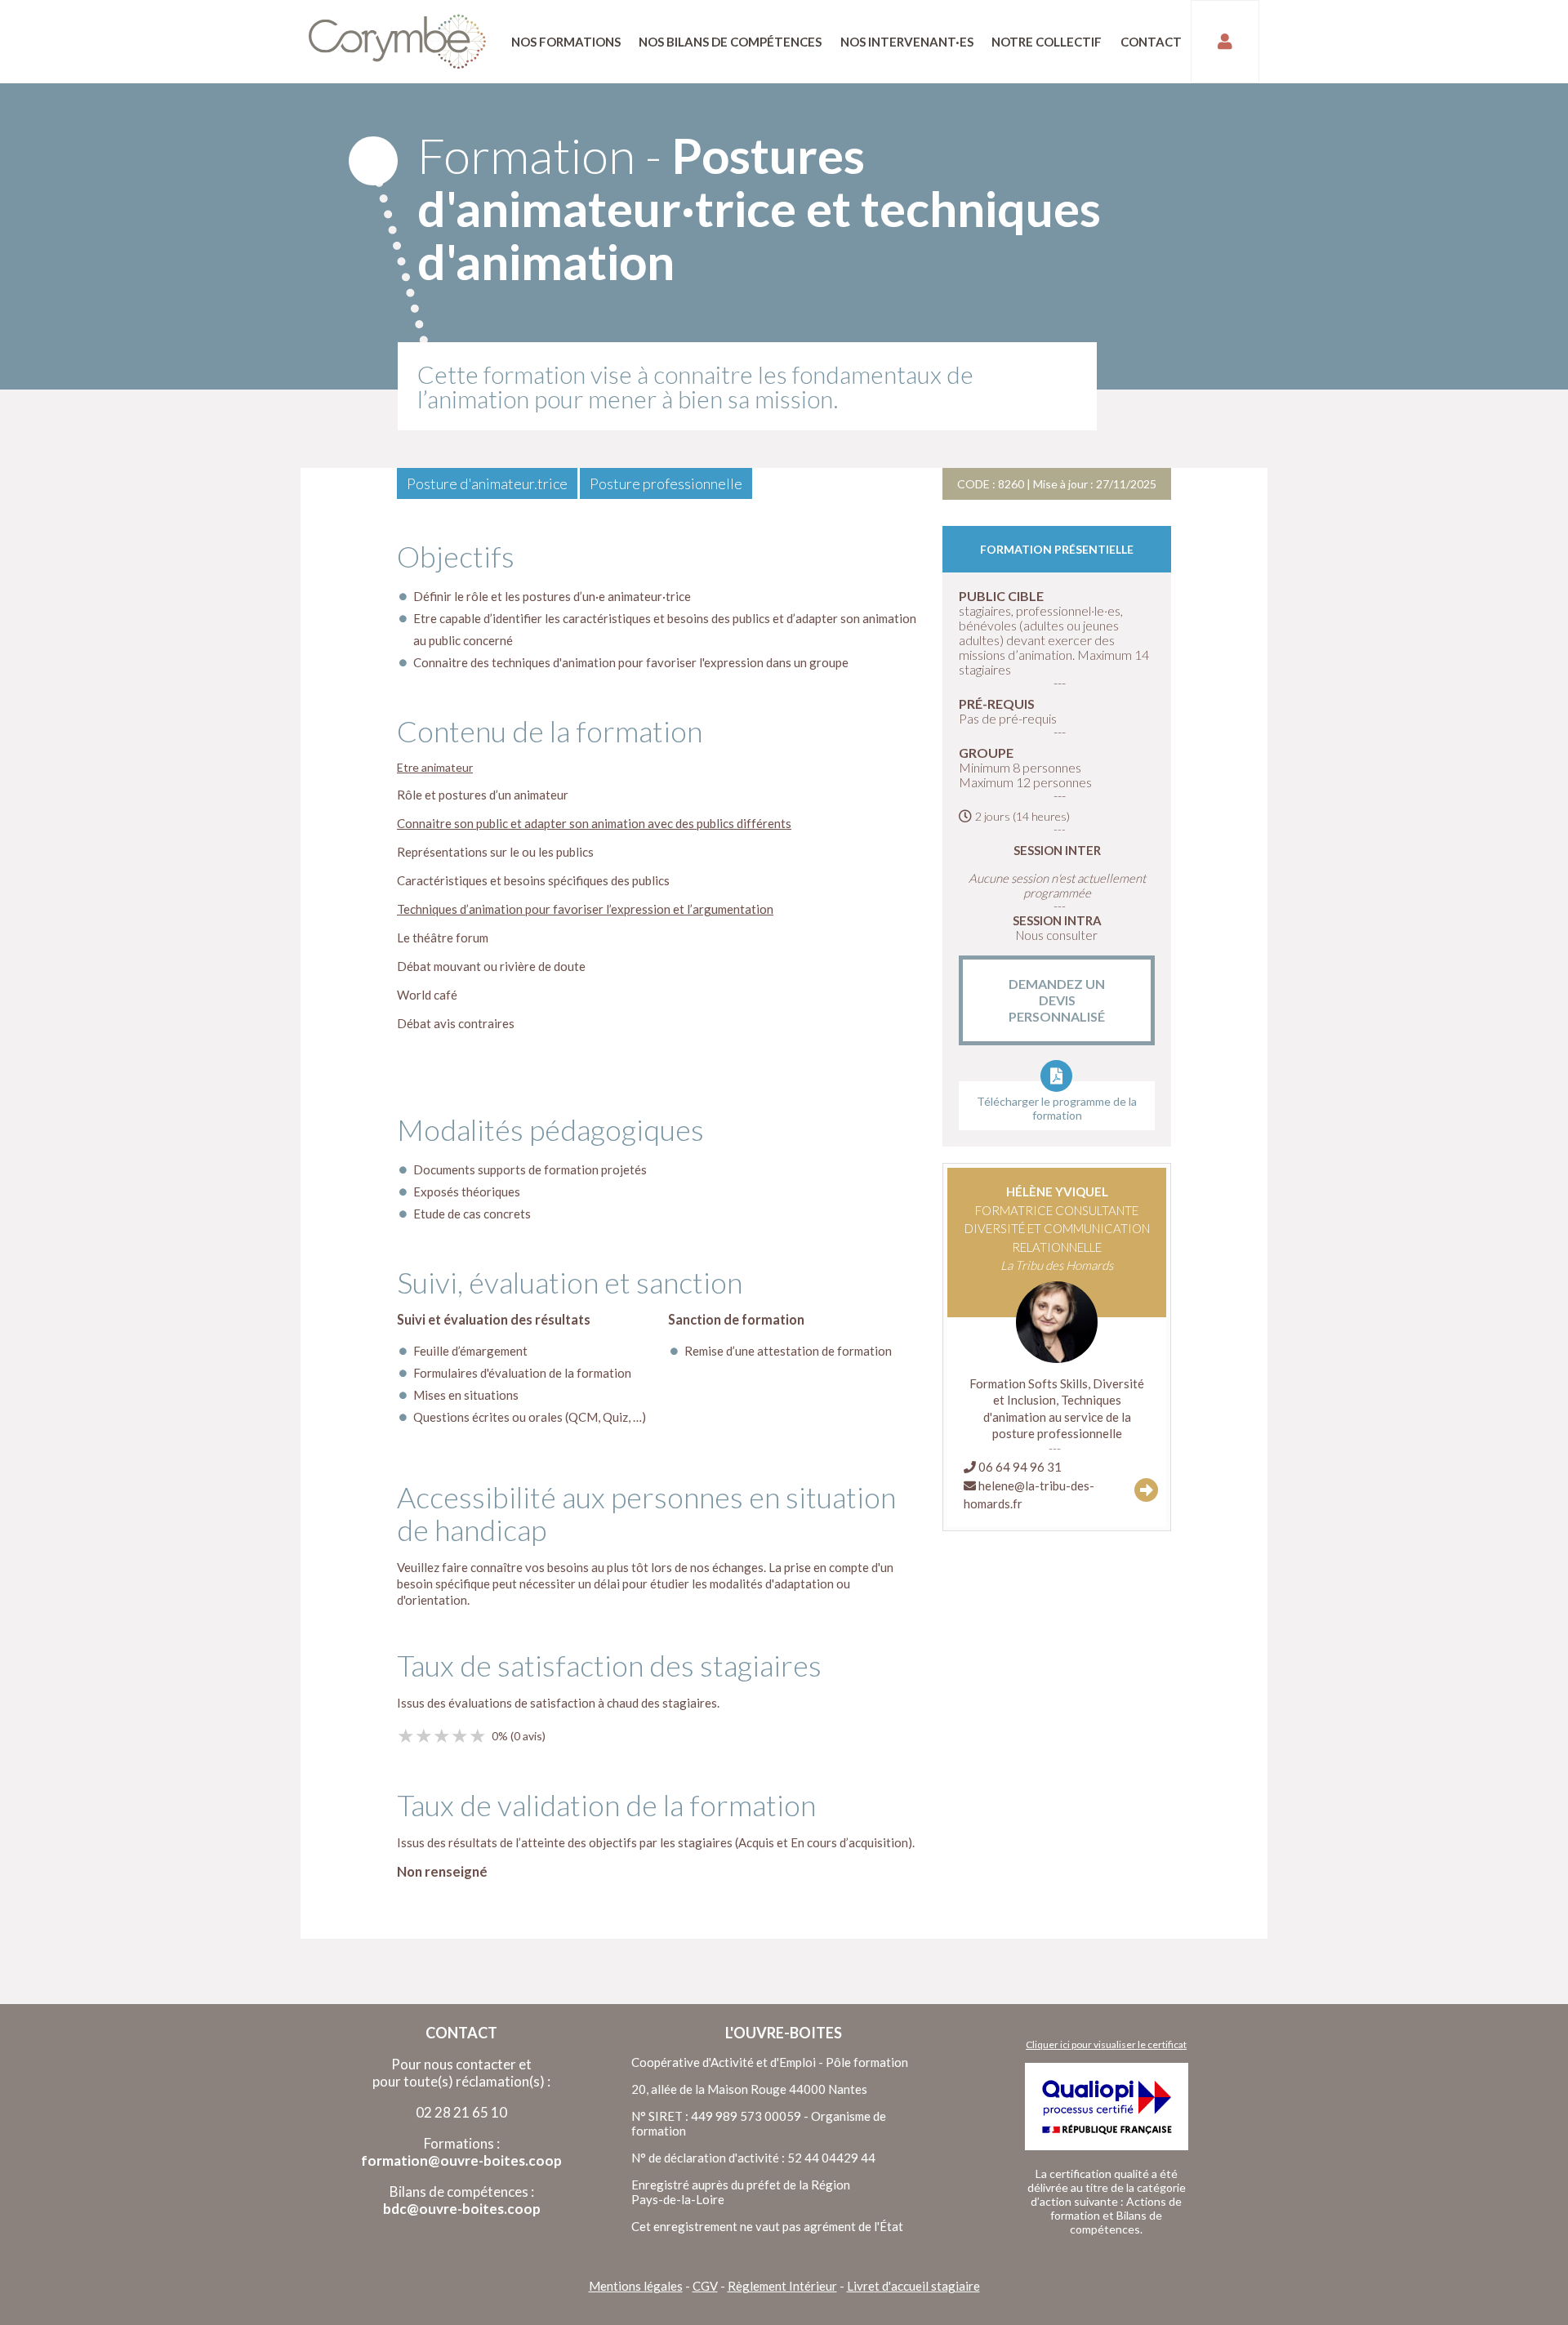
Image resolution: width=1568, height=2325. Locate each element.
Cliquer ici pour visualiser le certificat (1106, 2044)
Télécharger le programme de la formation (1057, 1108)
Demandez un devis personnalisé (1057, 1000)
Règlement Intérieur (782, 2286)
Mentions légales (636, 2286)
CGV (705, 2286)
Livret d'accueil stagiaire (913, 2286)
